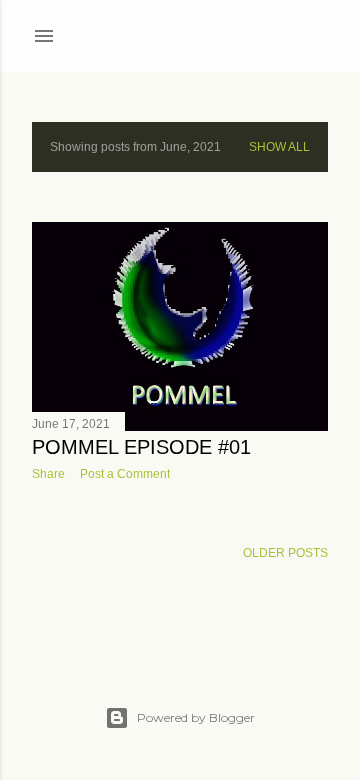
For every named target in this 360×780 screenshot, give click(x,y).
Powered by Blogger (196, 717)
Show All (279, 147)
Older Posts (285, 553)
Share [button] (48, 474)
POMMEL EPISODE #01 (141, 447)
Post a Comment (125, 474)
